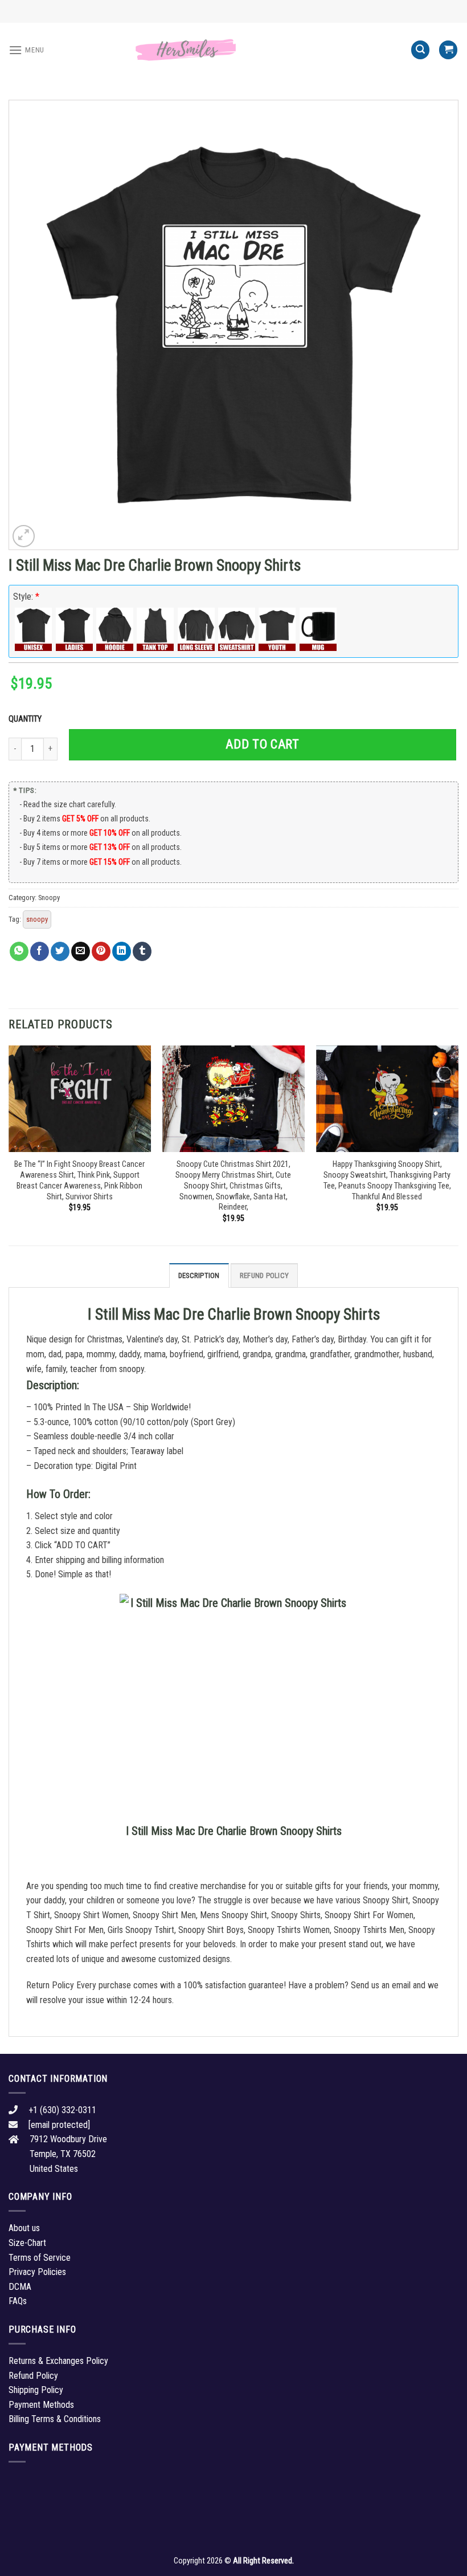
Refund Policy (264, 1275)
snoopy (37, 919)
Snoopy (49, 898)
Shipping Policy (36, 2390)
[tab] (199, 1275)
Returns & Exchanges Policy (58, 2361)
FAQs (18, 2301)
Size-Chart (27, 2243)
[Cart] (448, 50)
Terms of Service (40, 2258)
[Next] (458, 1144)
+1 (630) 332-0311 (62, 2110)
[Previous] (9, 1144)
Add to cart (262, 744)
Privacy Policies (37, 2272)
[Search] (420, 50)
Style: (26, 597)
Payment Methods (41, 2405)
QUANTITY (27, 719)
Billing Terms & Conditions (55, 2419)
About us (24, 2228)
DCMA (20, 2287)
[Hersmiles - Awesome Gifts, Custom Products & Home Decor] (233, 50)
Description (199, 1275)
